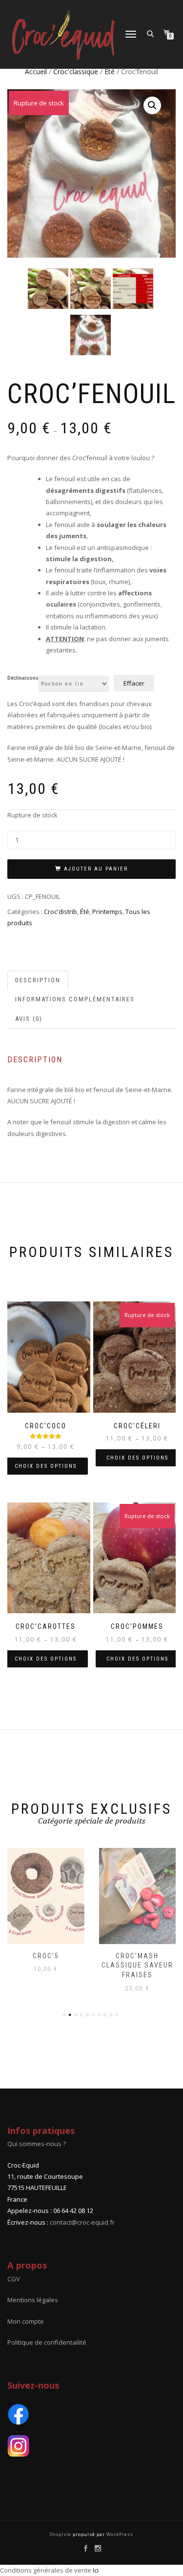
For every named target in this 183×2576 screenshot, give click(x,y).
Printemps (107, 912)
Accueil (36, 71)
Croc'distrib (61, 912)
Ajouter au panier (96, 869)
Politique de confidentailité (47, 2342)
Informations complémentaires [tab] (75, 999)
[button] (152, 105)
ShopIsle (61, 2534)
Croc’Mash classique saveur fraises (137, 1965)
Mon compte (26, 2321)
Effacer (134, 683)
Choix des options (46, 1466)
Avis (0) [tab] (29, 1019)
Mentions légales (33, 2300)
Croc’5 (46, 1956)
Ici (96, 2570)
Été (110, 71)
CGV (14, 2279)
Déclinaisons (23, 678)
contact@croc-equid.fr (82, 2222)
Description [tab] (38, 980)
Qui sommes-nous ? (37, 2144)
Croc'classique (76, 71)
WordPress (119, 2534)
